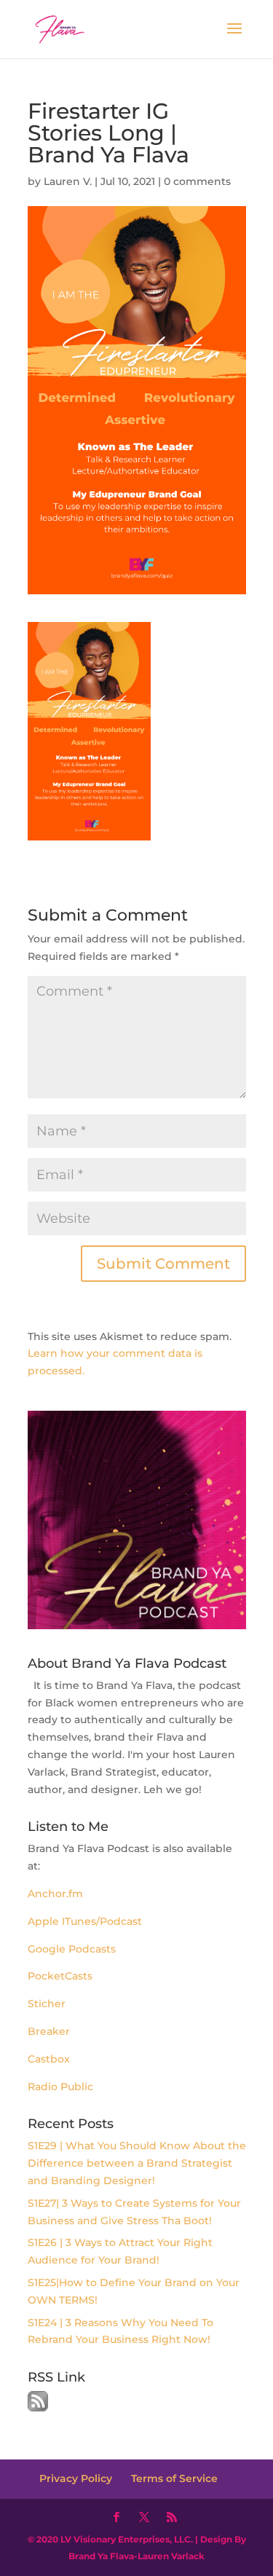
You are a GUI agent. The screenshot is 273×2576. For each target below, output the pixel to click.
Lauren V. (68, 181)
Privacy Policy (76, 2478)
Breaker (49, 2031)
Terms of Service (174, 2478)
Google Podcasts (72, 1949)
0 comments (197, 181)
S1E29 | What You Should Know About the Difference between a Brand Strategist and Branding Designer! (137, 2163)
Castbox (49, 2059)
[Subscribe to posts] (38, 2408)
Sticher (47, 2004)
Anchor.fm (57, 1894)
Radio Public (60, 2087)
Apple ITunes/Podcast (85, 1921)
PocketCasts (60, 1976)
